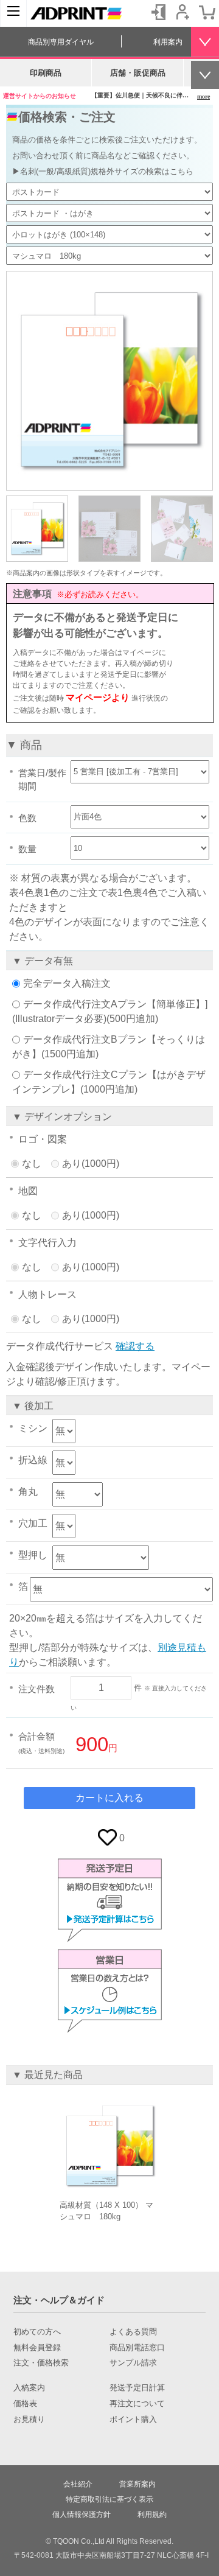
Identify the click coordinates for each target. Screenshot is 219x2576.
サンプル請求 (133, 2363)
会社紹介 (78, 2484)
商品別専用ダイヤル (61, 42)
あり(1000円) (91, 1164)
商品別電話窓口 (137, 2348)
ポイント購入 (133, 2420)
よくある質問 (133, 2332)
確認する (135, 1346)
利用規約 (152, 2515)
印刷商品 (46, 73)
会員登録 (182, 12)
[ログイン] (158, 12)
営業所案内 (137, 2484)
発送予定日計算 (137, 2388)
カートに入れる (109, 1798)
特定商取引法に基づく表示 (109, 2499)
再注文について (137, 2404)
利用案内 (168, 42)
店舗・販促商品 (138, 73)
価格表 (25, 2404)
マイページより (98, 697)
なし (32, 1164)
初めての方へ (37, 2332)
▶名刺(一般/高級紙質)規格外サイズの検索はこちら (103, 171)
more (203, 96)
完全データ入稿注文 (67, 983)
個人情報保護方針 (82, 2515)
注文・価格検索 (41, 2363)
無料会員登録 (37, 2348)
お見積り (29, 2420)
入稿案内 (29, 2388)
